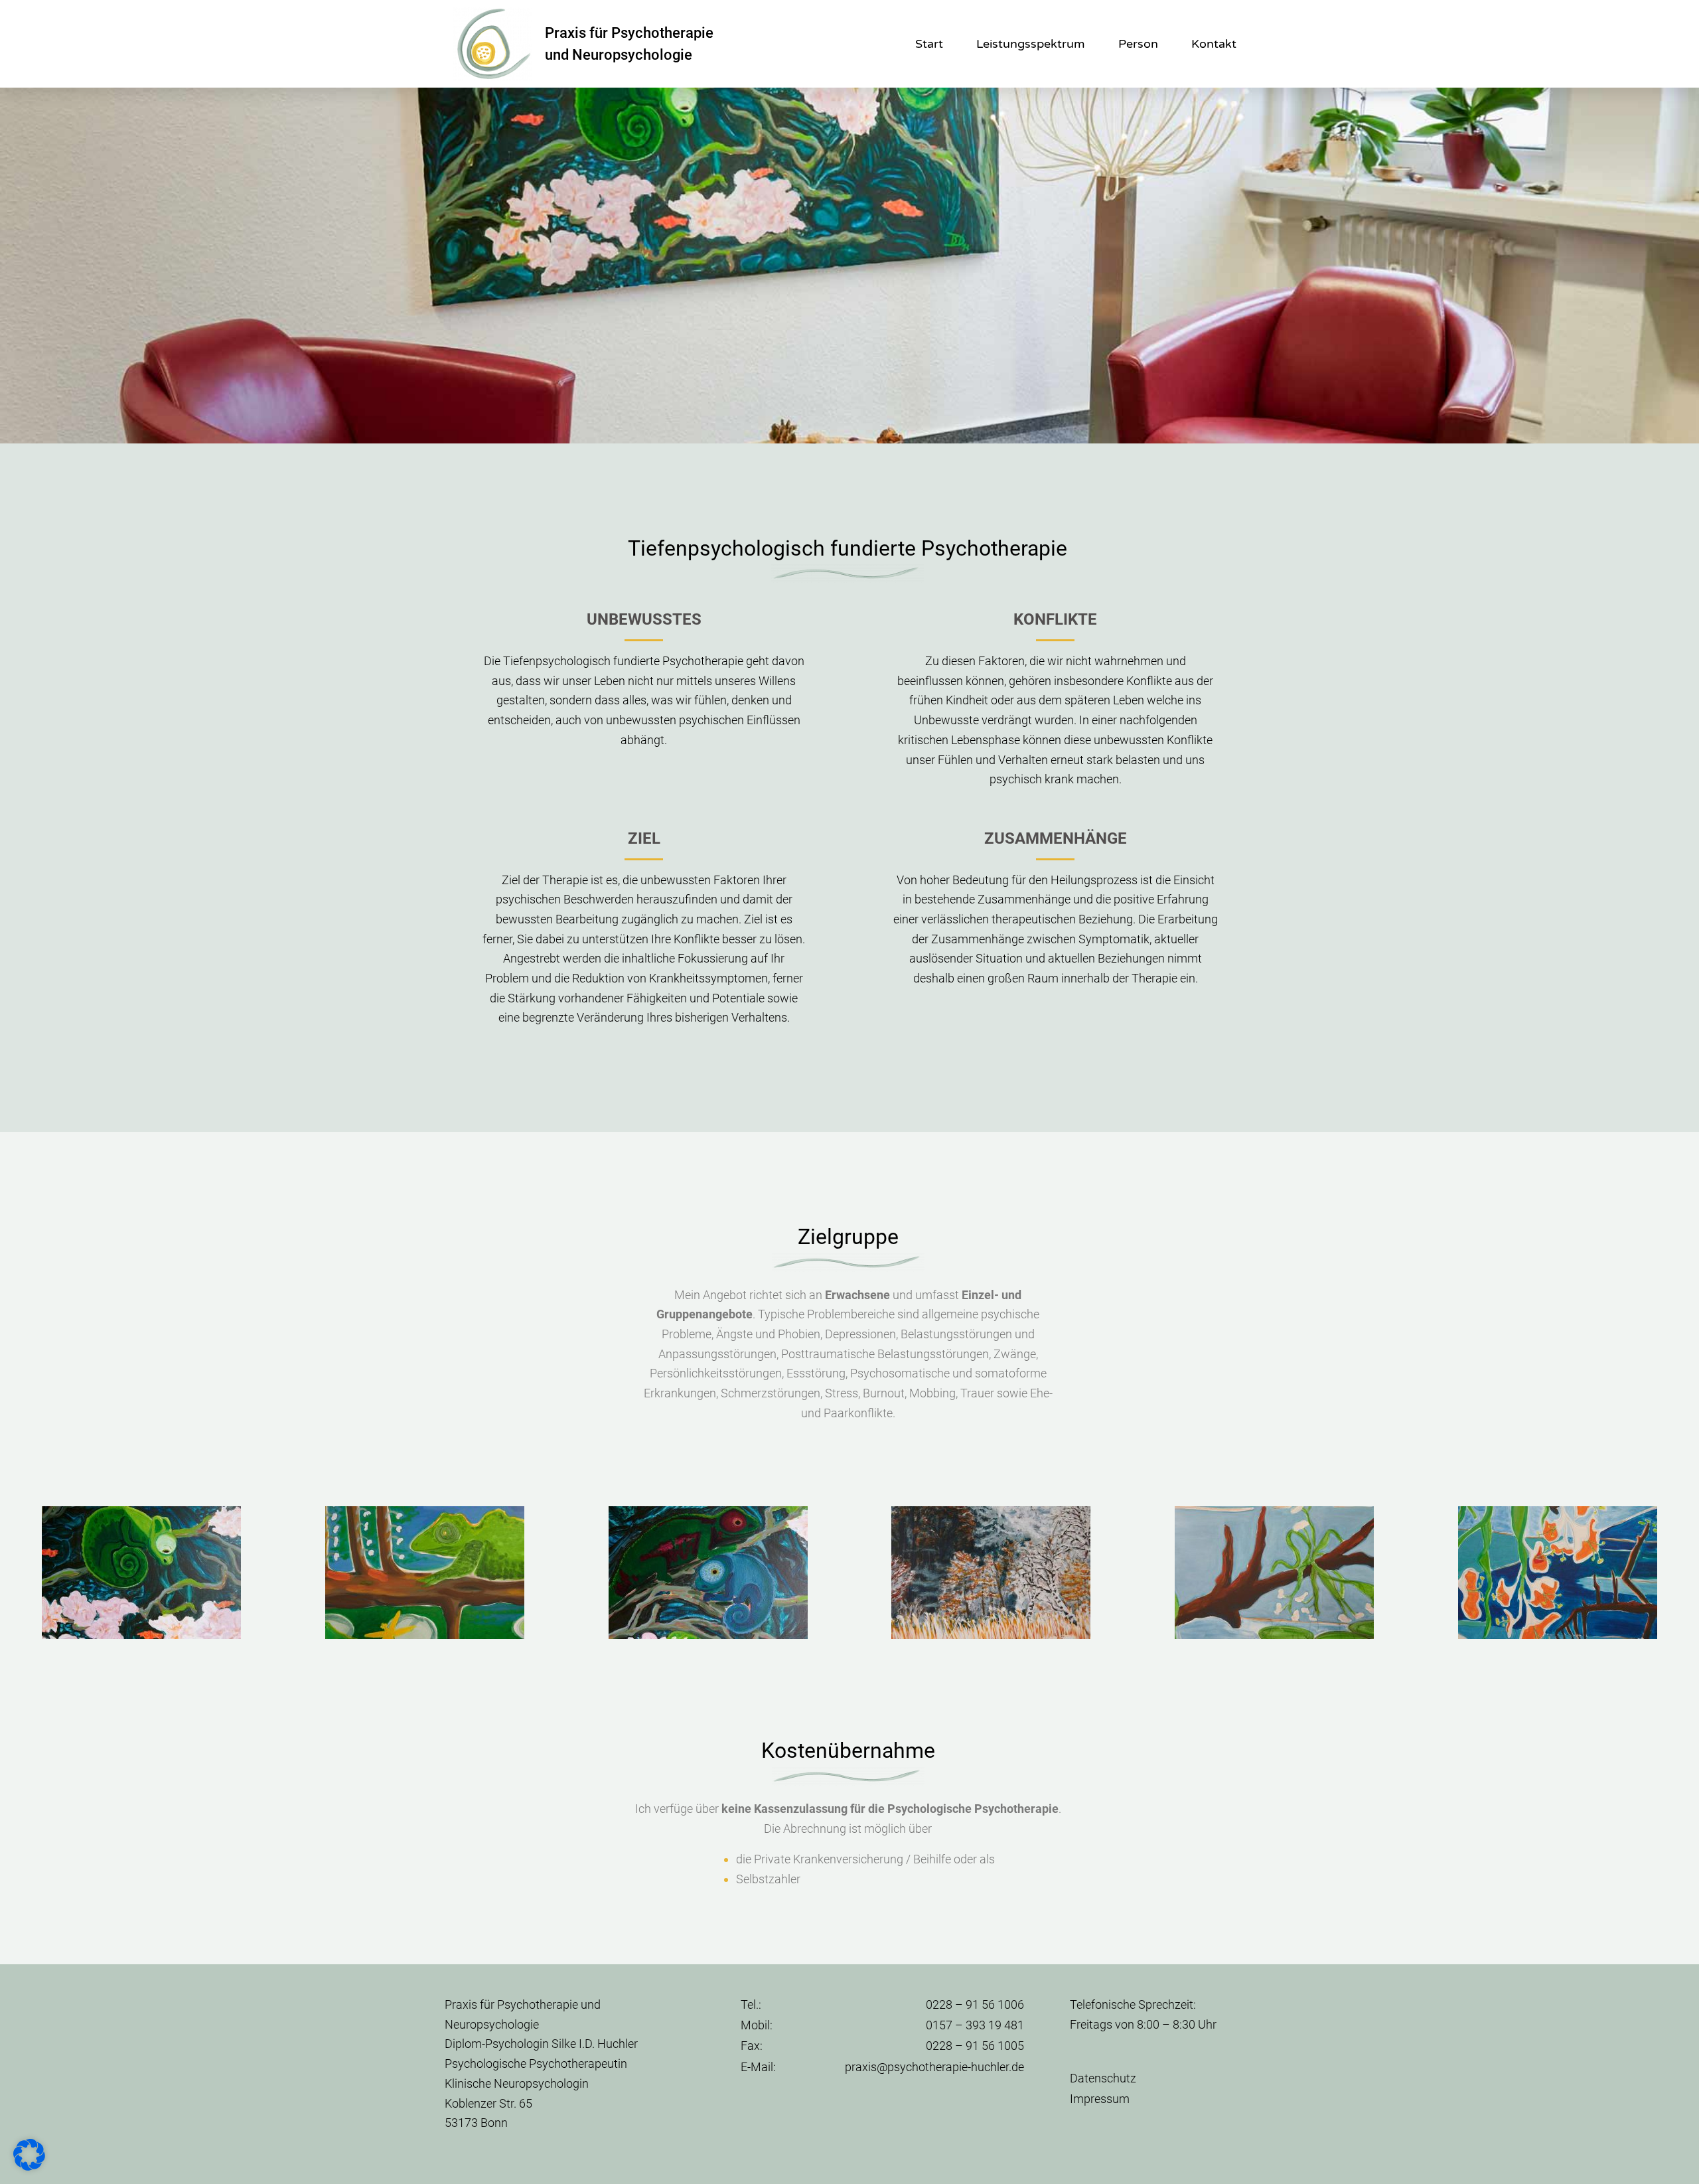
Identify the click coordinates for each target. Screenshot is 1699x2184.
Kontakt (1214, 44)
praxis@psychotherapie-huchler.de (934, 2067)
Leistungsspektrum (1031, 44)
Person (1138, 44)
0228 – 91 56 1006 (975, 2004)
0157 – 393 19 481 (975, 2025)
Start (929, 44)
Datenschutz (1103, 2078)
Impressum (1100, 2099)
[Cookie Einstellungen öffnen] (29, 2166)
